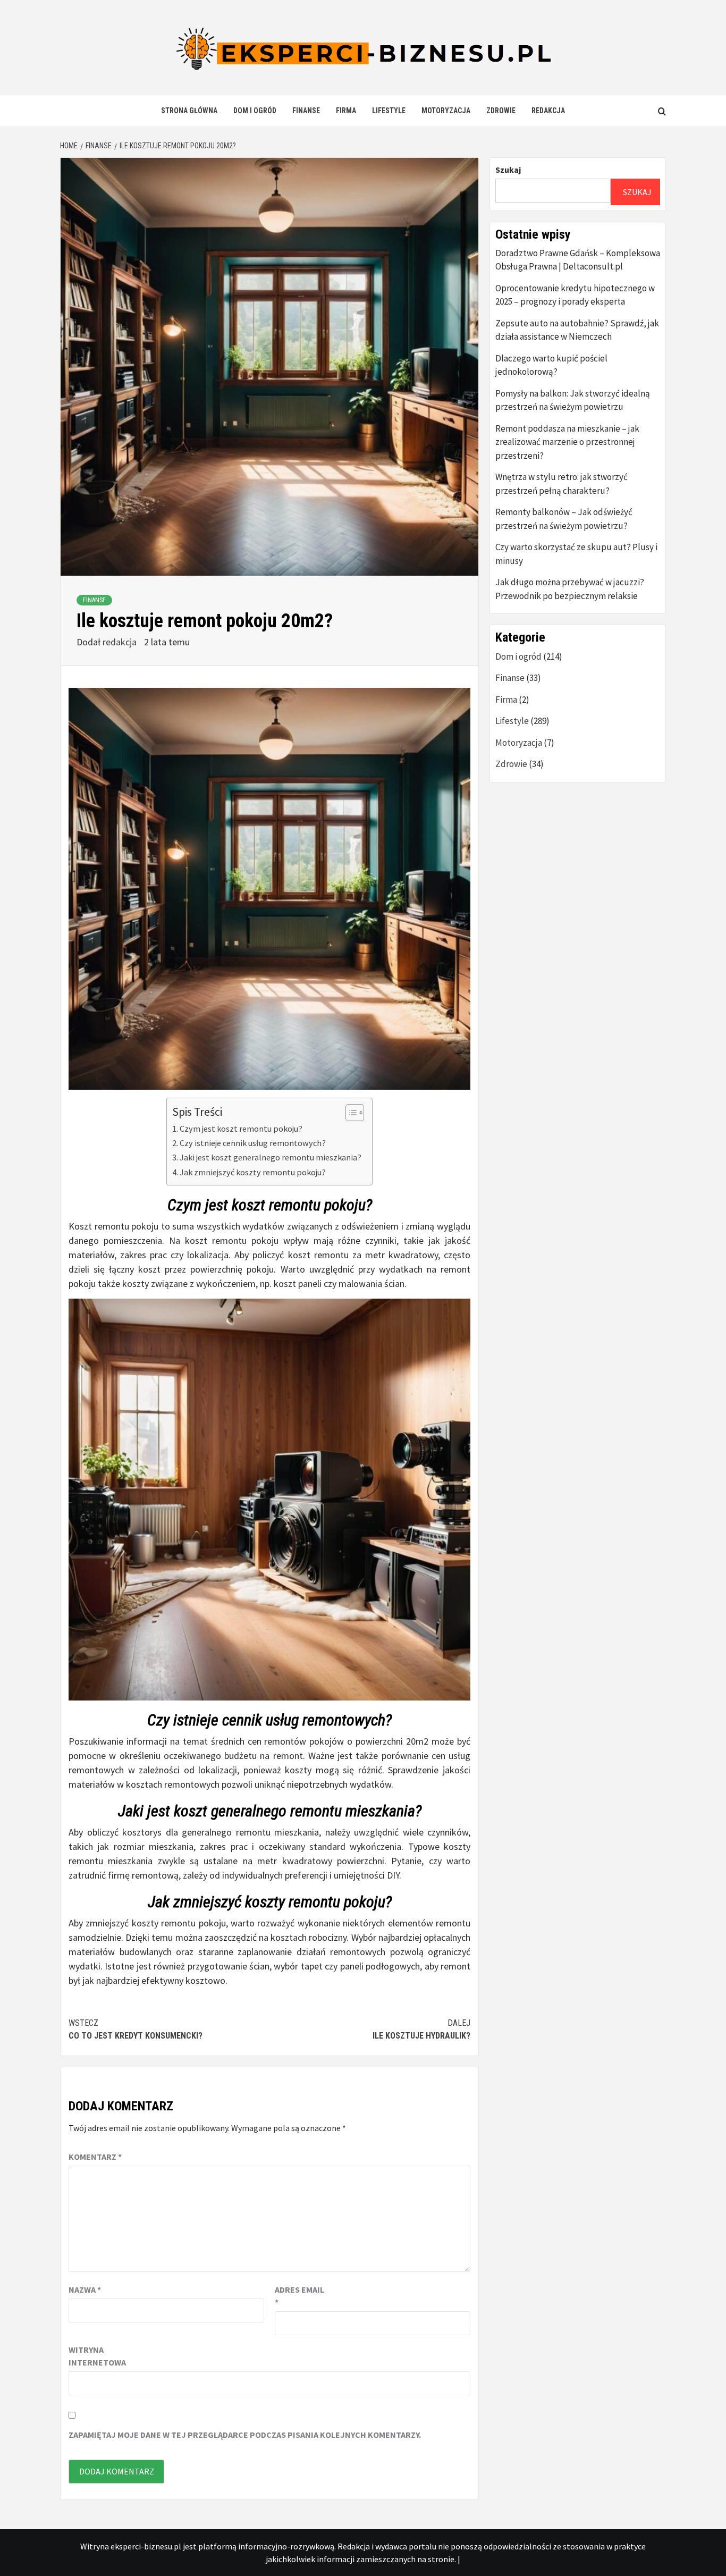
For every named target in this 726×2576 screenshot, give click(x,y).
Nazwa (85, 2289)
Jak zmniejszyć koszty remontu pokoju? (253, 1172)
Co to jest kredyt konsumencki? (136, 2029)
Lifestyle (389, 111)
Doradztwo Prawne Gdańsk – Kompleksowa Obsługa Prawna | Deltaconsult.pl (578, 260)
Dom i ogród (255, 111)
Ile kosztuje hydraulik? (421, 2029)
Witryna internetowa (95, 2356)
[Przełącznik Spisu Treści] (349, 1113)
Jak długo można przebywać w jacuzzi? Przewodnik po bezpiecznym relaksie (570, 589)
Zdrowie (501, 111)
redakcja (121, 642)
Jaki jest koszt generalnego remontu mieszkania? (271, 1157)
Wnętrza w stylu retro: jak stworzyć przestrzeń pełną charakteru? (562, 484)
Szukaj (508, 170)
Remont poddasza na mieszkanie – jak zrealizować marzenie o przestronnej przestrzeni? (567, 442)
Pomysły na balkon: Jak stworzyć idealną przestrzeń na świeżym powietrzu (573, 400)
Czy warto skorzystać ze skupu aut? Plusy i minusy (576, 554)
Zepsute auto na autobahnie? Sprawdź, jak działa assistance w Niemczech (577, 330)
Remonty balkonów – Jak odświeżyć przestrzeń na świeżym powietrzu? (564, 519)
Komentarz (95, 2157)
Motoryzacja (446, 111)
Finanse (306, 111)
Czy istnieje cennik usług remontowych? (253, 1143)
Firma (346, 111)
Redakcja (548, 111)
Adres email (299, 2296)
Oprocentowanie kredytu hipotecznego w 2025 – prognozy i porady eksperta (575, 295)
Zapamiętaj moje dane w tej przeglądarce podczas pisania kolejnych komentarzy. (245, 2435)
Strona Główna (189, 111)
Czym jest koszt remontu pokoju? (241, 1129)
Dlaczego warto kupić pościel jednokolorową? (551, 365)
